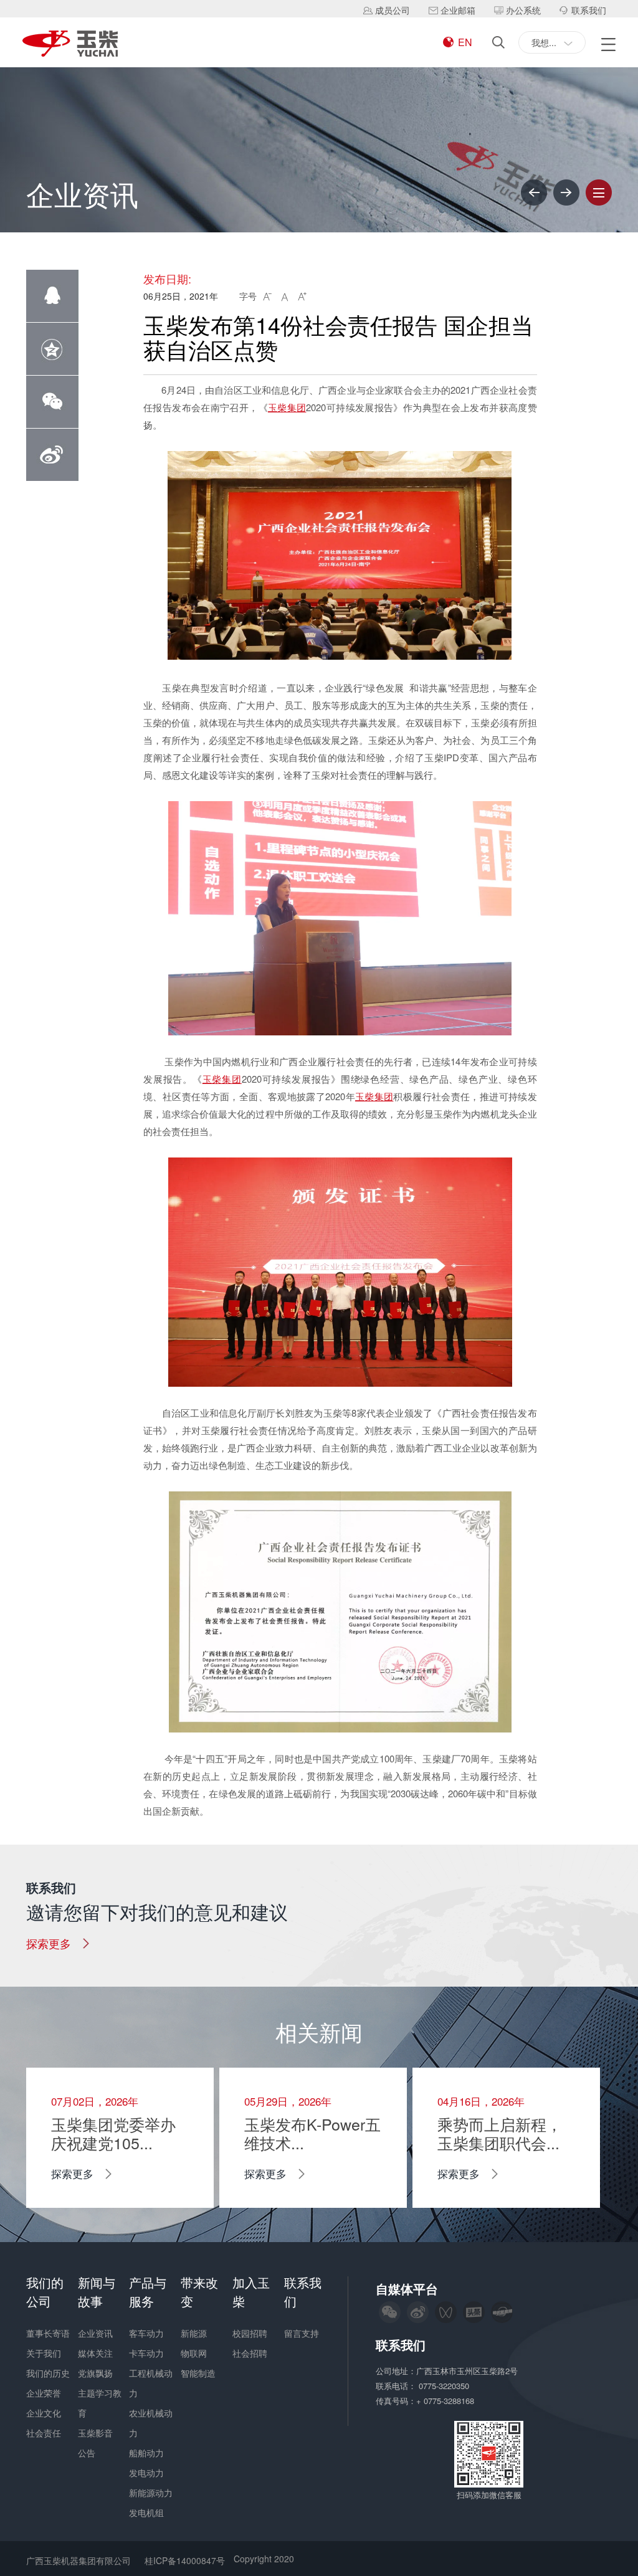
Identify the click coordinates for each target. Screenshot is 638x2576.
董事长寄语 (48, 2333)
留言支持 (302, 2333)
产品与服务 (148, 2292)
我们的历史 (48, 2373)
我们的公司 (45, 2292)
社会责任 (44, 2433)
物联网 (194, 2353)
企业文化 (44, 2413)
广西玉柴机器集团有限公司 (79, 2560)
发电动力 (146, 2473)
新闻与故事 (97, 2292)
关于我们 (44, 2353)
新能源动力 (151, 2493)
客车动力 (146, 2333)
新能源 (194, 2333)
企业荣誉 (44, 2393)
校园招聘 (250, 2333)
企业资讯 (95, 2333)
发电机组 (146, 2512)
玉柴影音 (95, 2433)
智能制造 (198, 2373)
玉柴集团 (287, 407)
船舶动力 (146, 2453)
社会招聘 (250, 2353)
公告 (87, 2453)
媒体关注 (95, 2353)
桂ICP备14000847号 (185, 2560)
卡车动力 (146, 2353)
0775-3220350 (445, 2386)
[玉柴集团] (70, 45)
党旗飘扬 (95, 2373)
